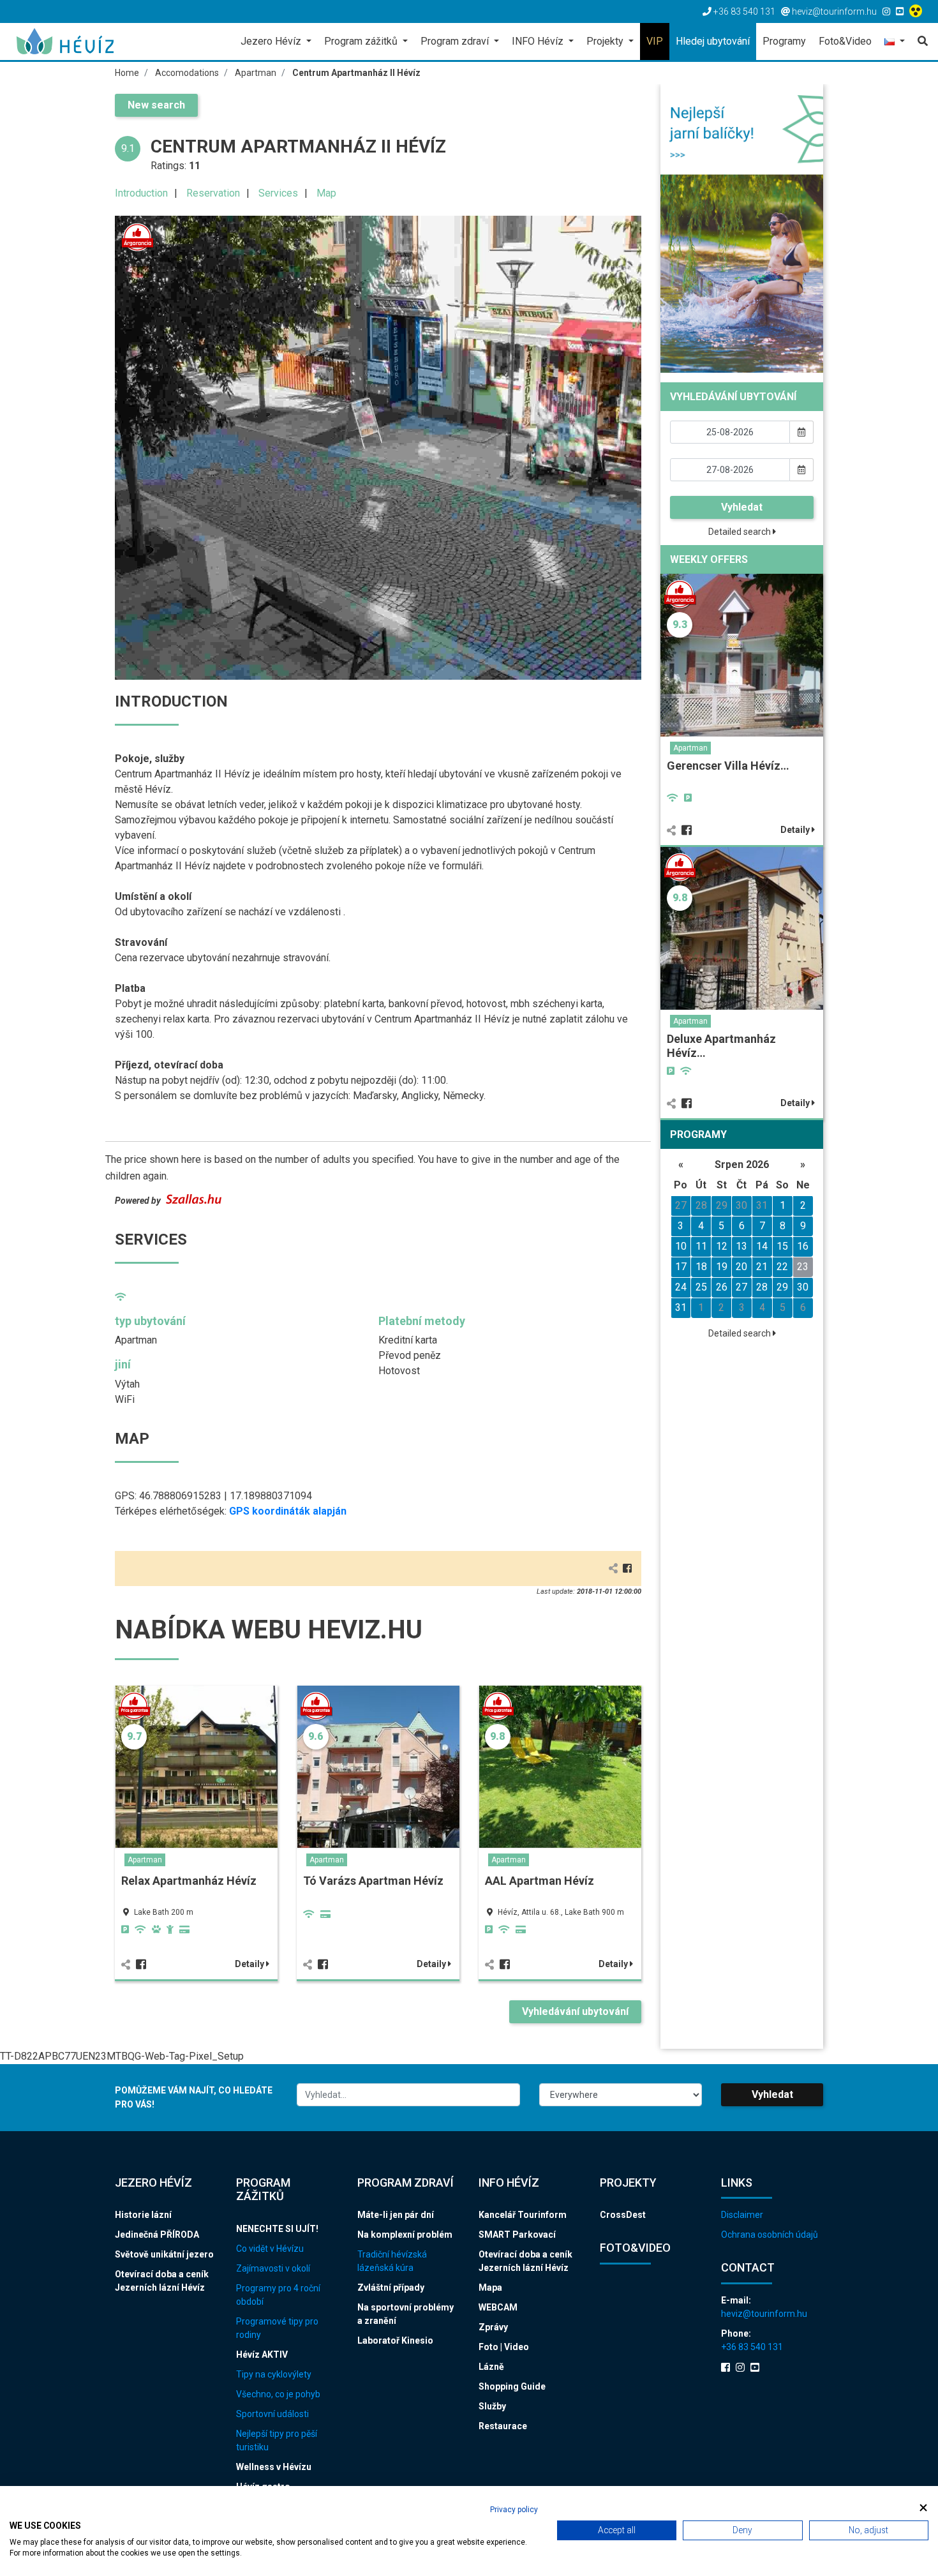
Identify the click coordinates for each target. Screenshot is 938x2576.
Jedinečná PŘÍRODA (157, 2235)
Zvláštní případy (391, 2288)
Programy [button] (784, 41)
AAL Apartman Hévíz (540, 1881)
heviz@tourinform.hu (764, 2314)
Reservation (213, 193)
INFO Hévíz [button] (539, 41)
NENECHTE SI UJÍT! (277, 2229)
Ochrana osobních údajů (770, 2235)
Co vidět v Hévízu (270, 2249)
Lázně (491, 2367)
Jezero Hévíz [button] (272, 41)
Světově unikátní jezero (164, 2254)
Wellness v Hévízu (274, 2467)
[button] (895, 42)
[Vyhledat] (919, 41)
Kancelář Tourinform (523, 2215)
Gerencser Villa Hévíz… (728, 766)
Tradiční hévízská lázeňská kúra (392, 2261)
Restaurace (503, 2426)
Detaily (250, 1964)
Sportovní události (272, 2414)
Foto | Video (504, 2347)
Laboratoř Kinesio (395, 2340)
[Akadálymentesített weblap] (917, 11)
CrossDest (623, 2215)
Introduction (141, 193)
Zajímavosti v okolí (273, 2268)
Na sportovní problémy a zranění (406, 2314)
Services (278, 193)
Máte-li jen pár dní (396, 2215)
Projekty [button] (606, 41)
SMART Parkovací (517, 2235)
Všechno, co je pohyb (278, 2394)
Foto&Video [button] (845, 41)
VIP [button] (655, 41)
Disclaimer (742, 2215)
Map (326, 193)
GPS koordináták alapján (288, 1511)
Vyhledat (742, 507)
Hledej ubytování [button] (713, 41)
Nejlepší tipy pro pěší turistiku (277, 2440)
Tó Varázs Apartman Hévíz (373, 1881)
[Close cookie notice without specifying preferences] (923, 2508)
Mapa (490, 2288)
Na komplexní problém (405, 2235)
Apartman (145, 1860)
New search (156, 105)
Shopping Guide (512, 2386)
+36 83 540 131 (752, 2347)
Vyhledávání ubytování (575, 2011)
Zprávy (493, 2327)
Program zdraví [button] (456, 41)
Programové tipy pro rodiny (277, 2328)
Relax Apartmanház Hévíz (189, 1881)
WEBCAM (498, 2307)
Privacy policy (514, 2510)
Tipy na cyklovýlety (274, 2374)
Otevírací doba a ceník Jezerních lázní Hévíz (162, 2281)
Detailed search (741, 532)
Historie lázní (143, 2215)
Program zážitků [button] (362, 41)
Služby (492, 2406)
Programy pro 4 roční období (278, 2295)
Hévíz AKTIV (262, 2355)
